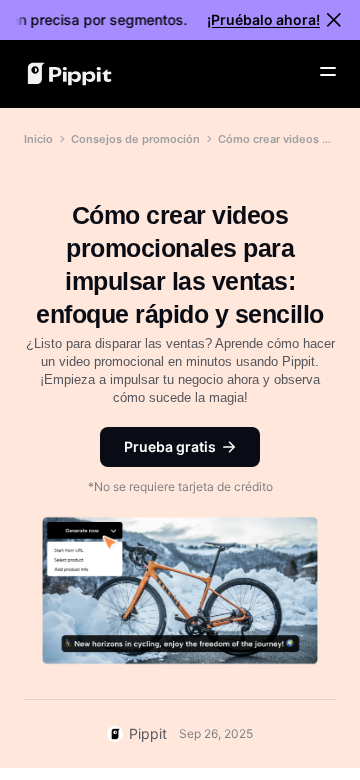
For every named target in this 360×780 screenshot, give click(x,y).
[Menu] (328, 72)
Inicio (38, 139)
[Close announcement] (334, 20)
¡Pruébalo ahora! (263, 19)
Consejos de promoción (135, 139)
